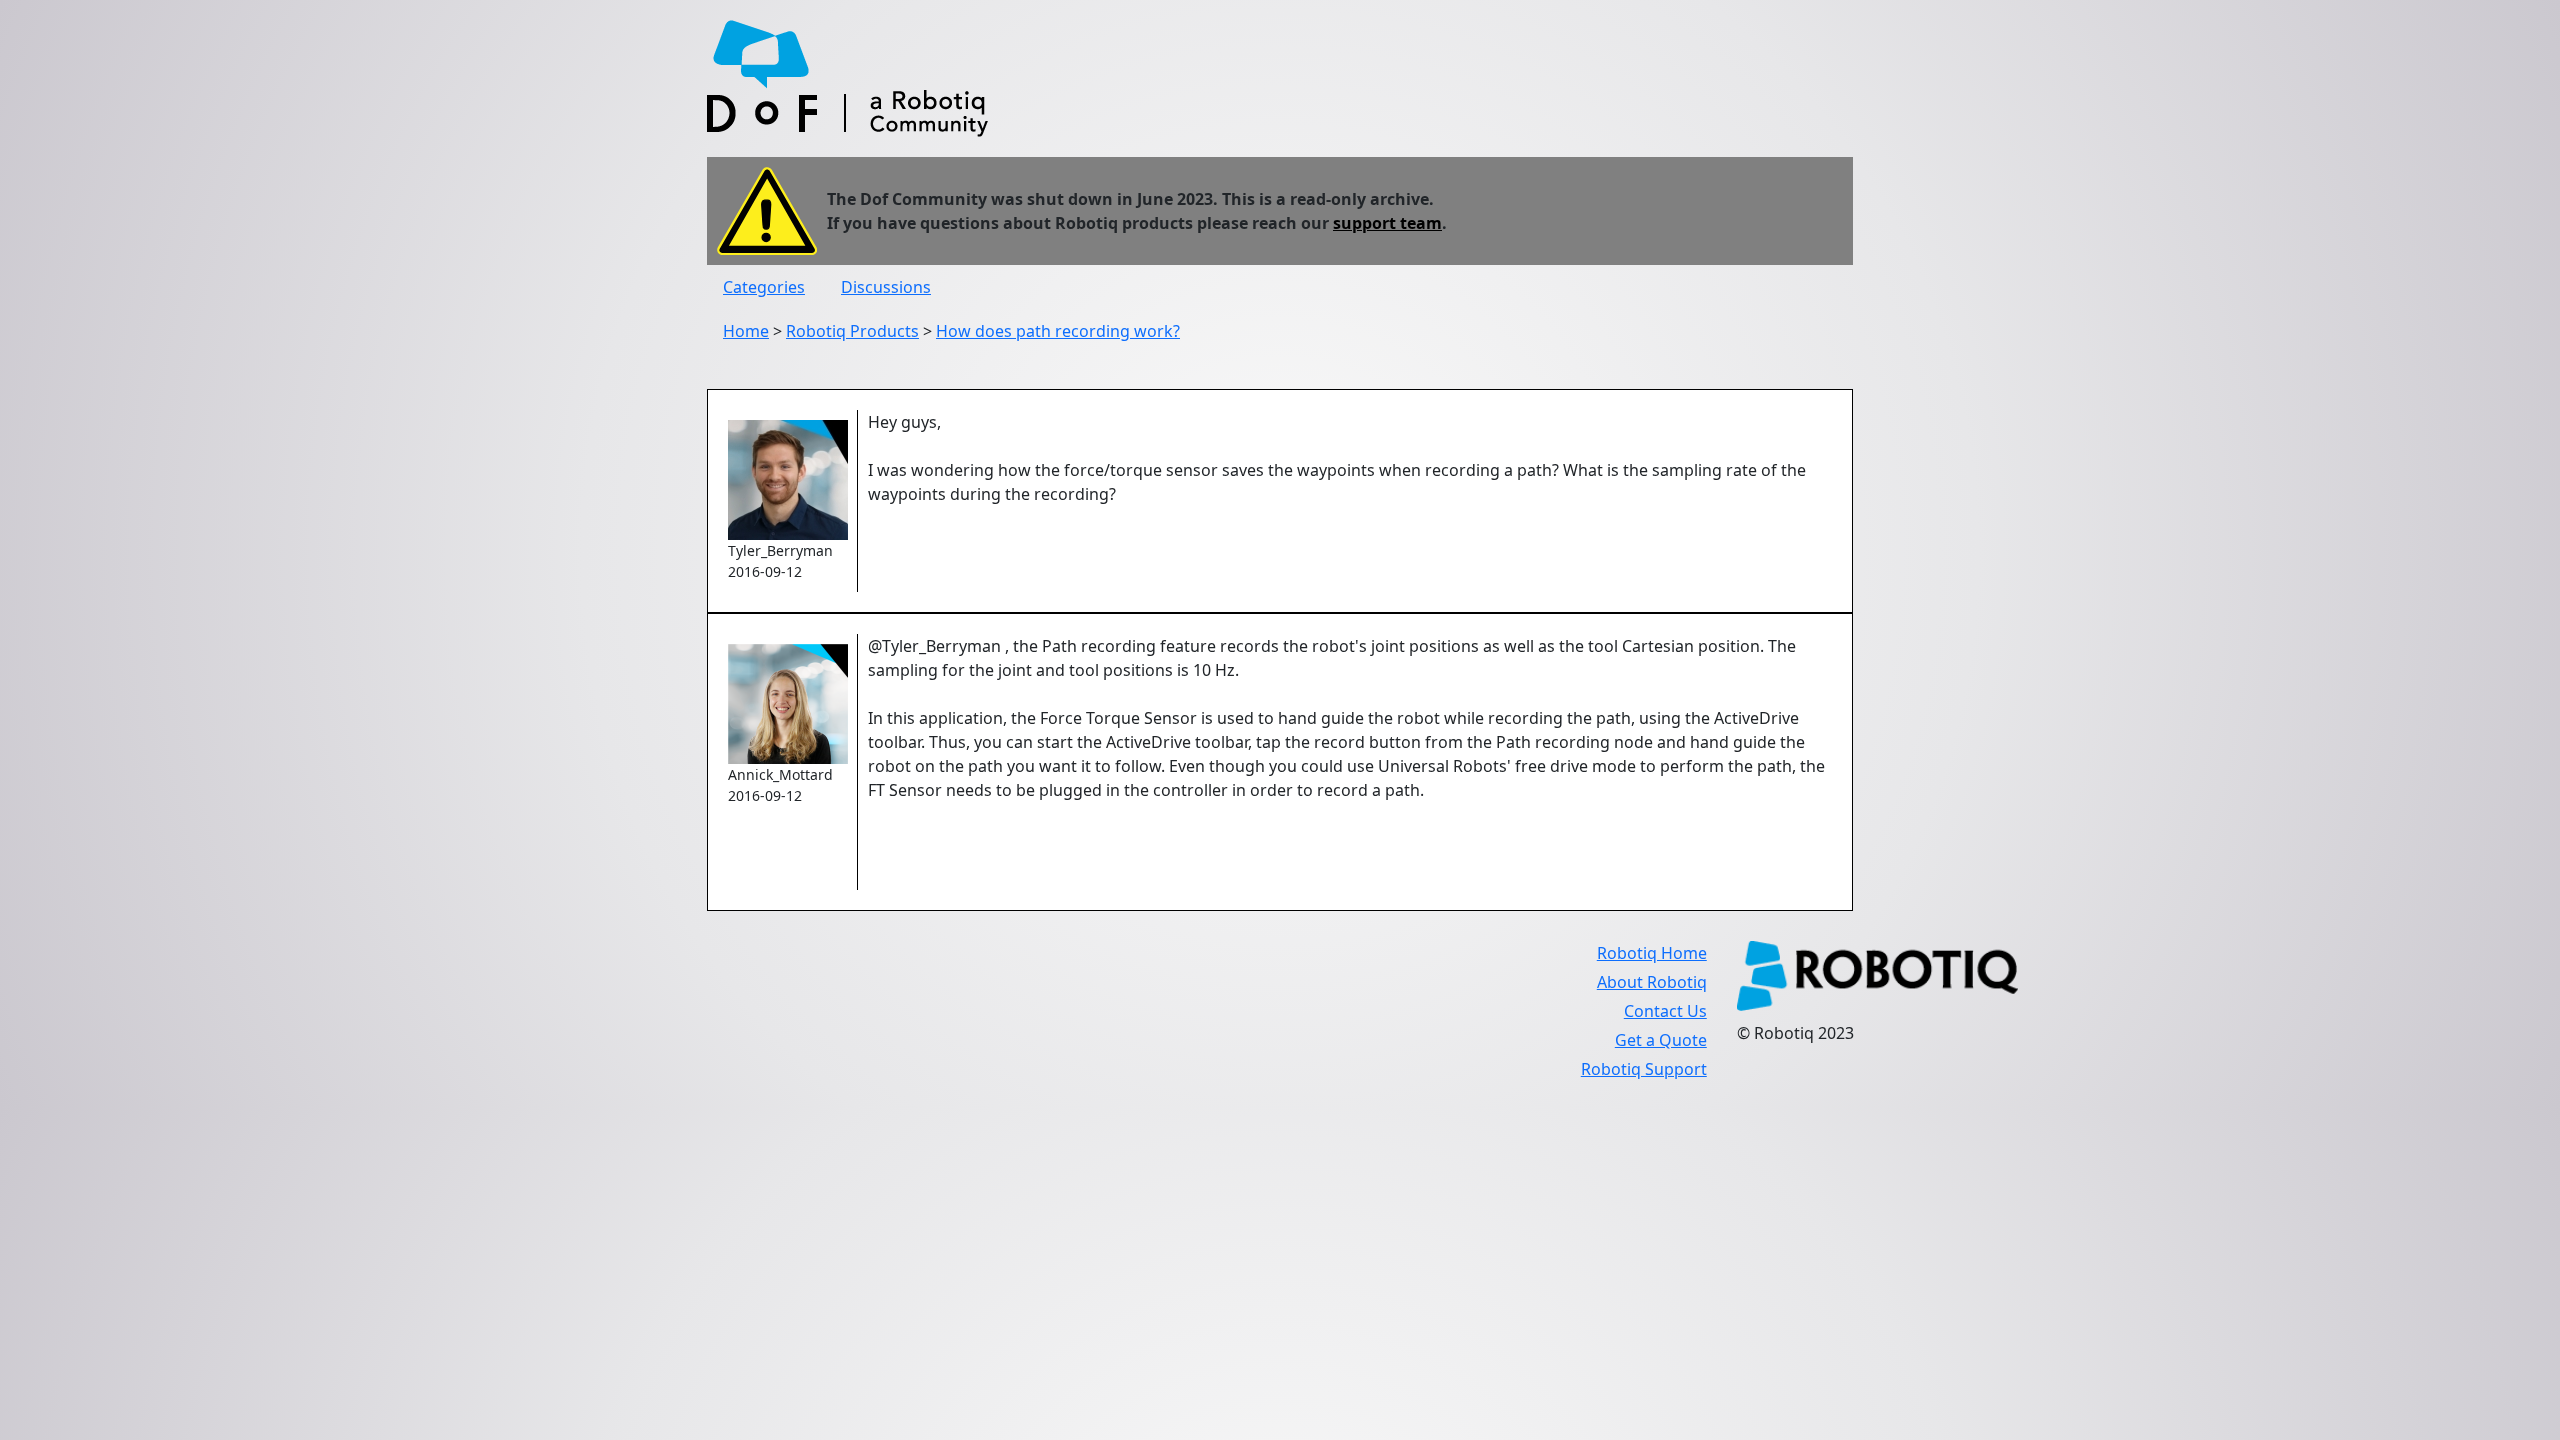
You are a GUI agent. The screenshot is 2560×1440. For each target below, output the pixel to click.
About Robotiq (1652, 982)
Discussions (886, 287)
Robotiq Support (1644, 1069)
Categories (764, 287)
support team (1387, 223)
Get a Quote (1661, 1040)
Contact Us (1665, 1011)
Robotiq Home (1652, 953)
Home (746, 331)
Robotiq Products (852, 331)
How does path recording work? (1058, 331)
